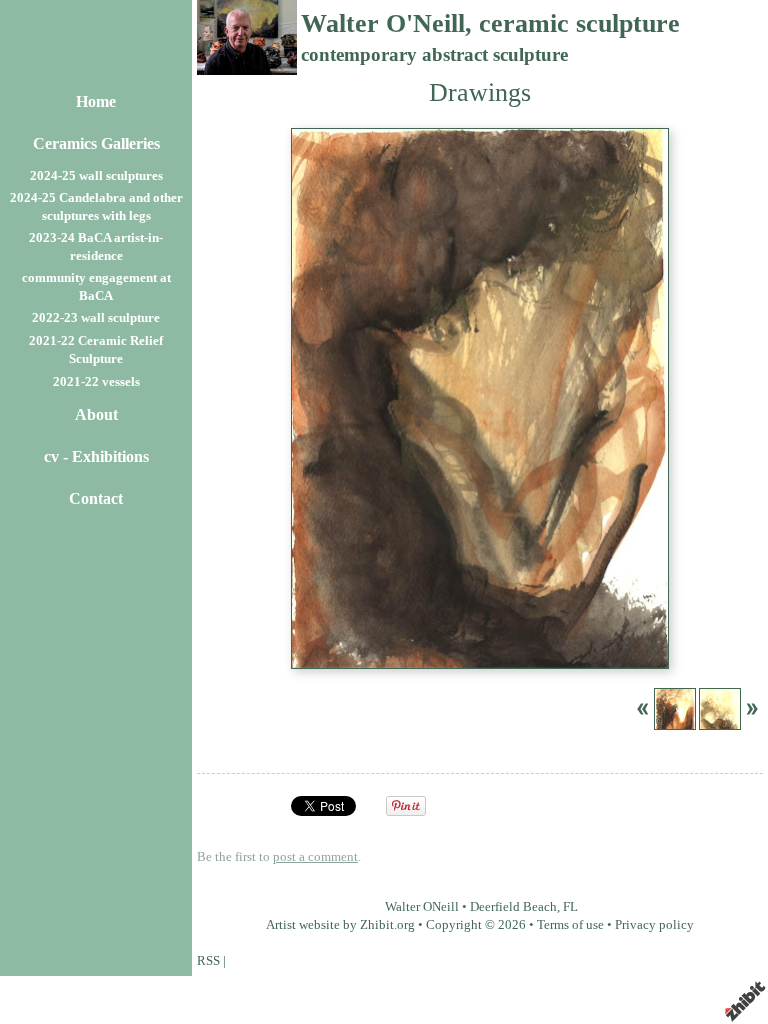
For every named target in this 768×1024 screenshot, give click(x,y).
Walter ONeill (422, 907)
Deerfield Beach (513, 907)
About (96, 414)
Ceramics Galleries (96, 143)
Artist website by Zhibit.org (340, 925)
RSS (208, 961)
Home (96, 101)
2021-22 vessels (96, 382)
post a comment (315, 857)
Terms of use (570, 925)
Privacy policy (654, 925)
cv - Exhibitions (96, 456)
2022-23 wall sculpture (96, 318)
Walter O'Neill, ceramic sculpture (490, 23)
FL (570, 907)
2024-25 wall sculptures (96, 176)
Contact (96, 498)
